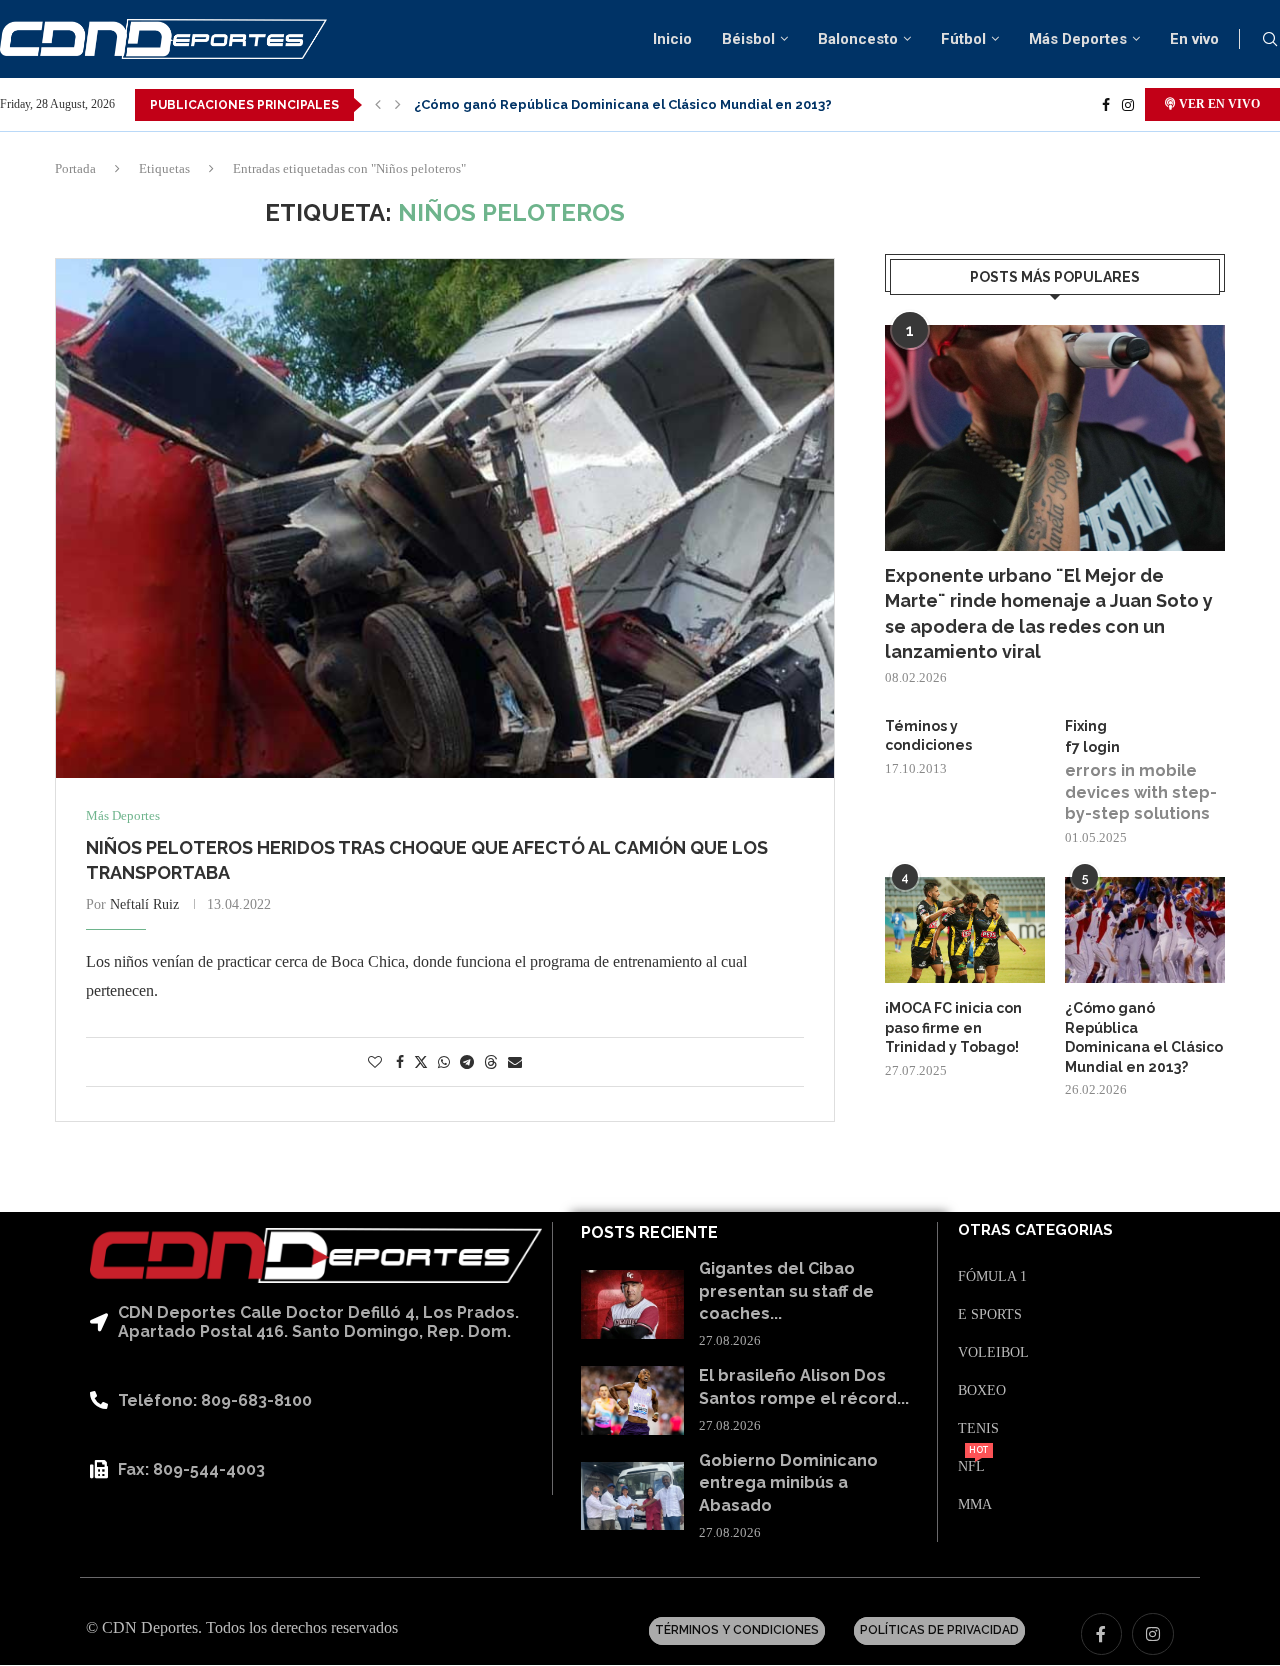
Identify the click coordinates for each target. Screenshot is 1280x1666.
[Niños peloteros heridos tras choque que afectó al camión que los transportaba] (445, 518)
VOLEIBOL (993, 1353)
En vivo (1194, 39)
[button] (378, 105)
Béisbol (748, 39)
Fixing (1086, 726)
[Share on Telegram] (467, 1063)
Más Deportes (1078, 39)
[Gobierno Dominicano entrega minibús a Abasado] (632, 1496)
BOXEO (982, 1391)
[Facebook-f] (1102, 1634)
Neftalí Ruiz (144, 904)
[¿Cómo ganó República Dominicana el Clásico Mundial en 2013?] (1145, 930)
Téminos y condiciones (928, 736)
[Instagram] (1128, 105)
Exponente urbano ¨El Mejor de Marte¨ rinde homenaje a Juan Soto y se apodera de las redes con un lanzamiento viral (1049, 613)
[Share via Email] (515, 1063)
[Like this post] (375, 1063)
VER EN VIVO (1218, 104)
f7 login (1092, 747)
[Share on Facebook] (400, 1063)
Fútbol (963, 39)
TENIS (978, 1429)
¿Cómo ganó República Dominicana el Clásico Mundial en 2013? (623, 104)
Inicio (672, 39)
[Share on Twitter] (421, 1062)
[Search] (1270, 40)
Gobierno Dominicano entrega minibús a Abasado (788, 1483)
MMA (975, 1505)
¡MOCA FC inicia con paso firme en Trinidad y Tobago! (953, 1027)
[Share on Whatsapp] (444, 1063)
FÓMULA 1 (992, 1277)
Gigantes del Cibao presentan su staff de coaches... (786, 1291)
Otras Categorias (1035, 1230)
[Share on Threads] (491, 1062)
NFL (971, 1467)
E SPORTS (990, 1315)
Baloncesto (858, 39)
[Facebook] (1106, 105)
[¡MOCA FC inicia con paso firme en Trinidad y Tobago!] (965, 930)
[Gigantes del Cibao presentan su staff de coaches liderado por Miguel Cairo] (632, 1304)
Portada (75, 168)
